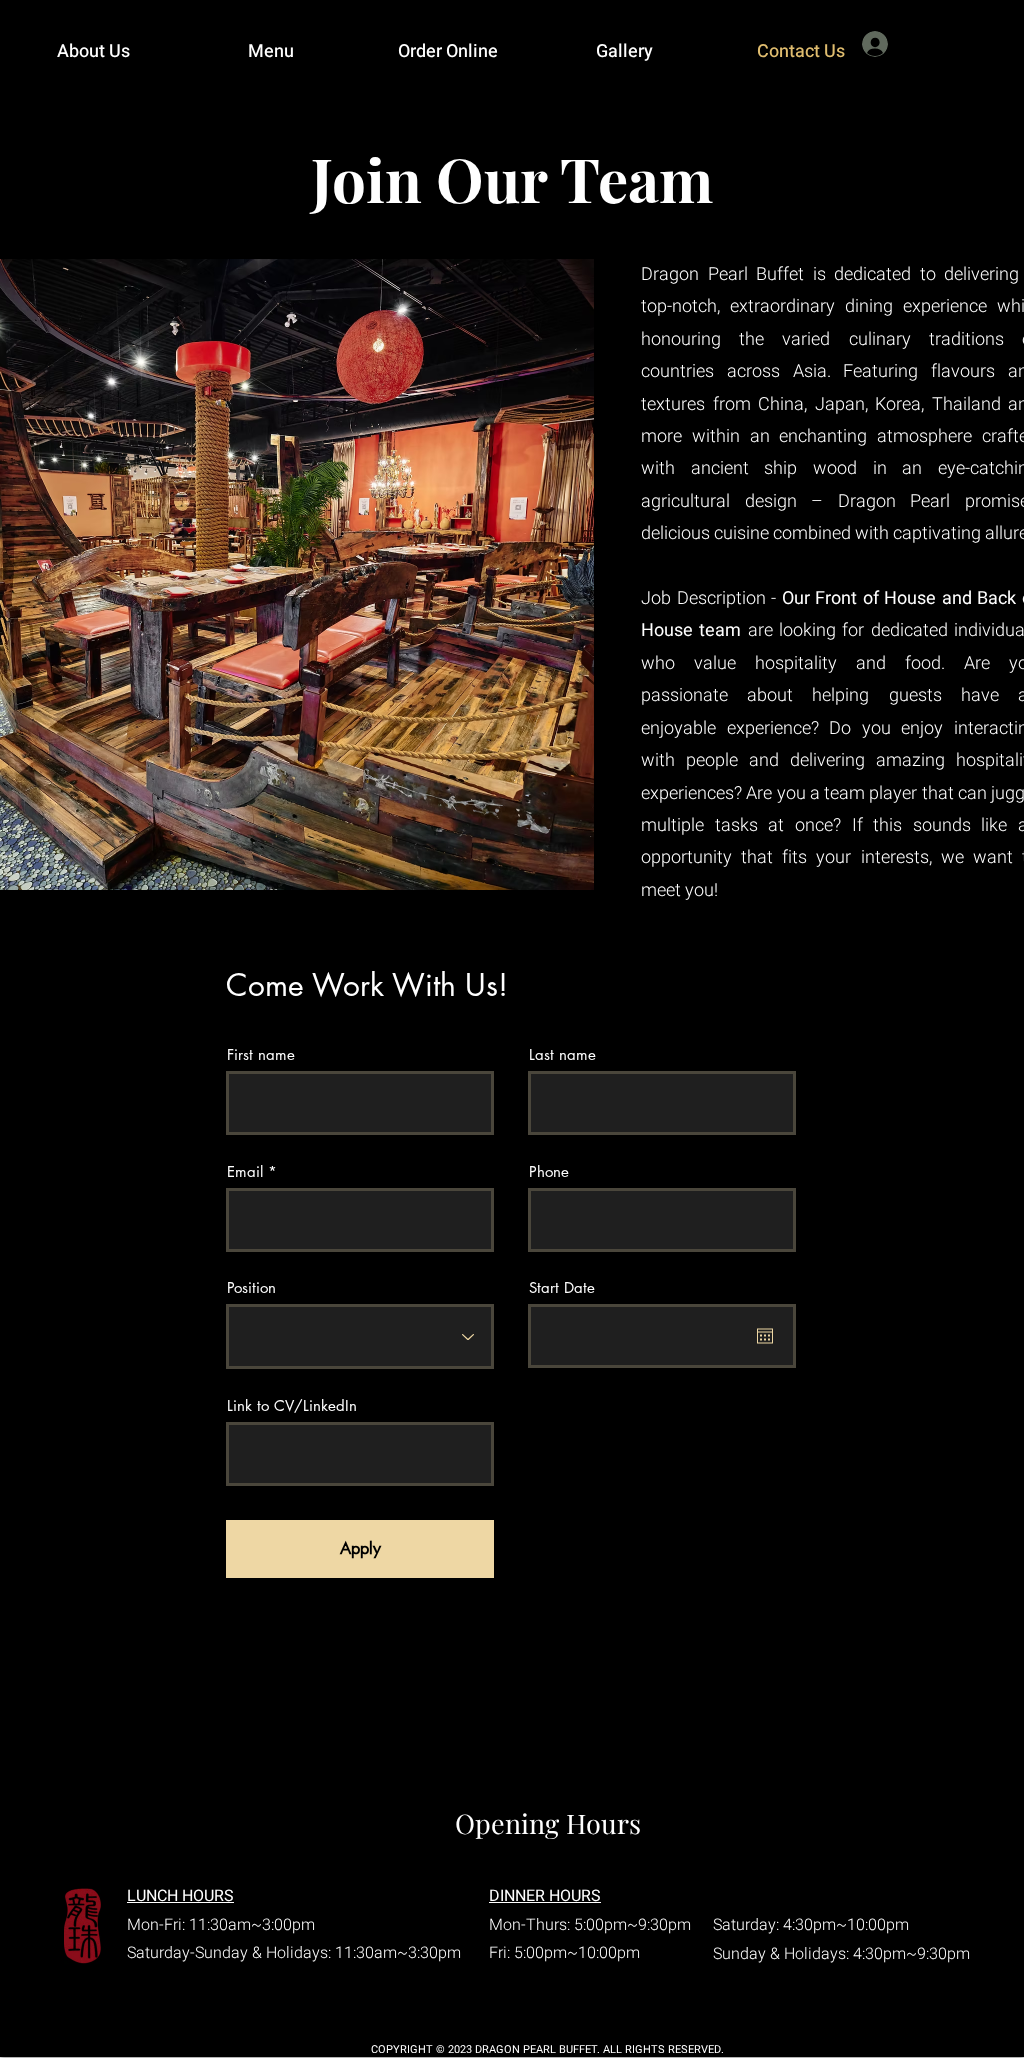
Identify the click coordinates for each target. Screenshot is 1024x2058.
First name (261, 1054)
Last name (562, 1054)
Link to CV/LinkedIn (292, 1405)
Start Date (562, 1287)
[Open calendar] (765, 1336)
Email (245, 1171)
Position (251, 1287)
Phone (549, 1171)
